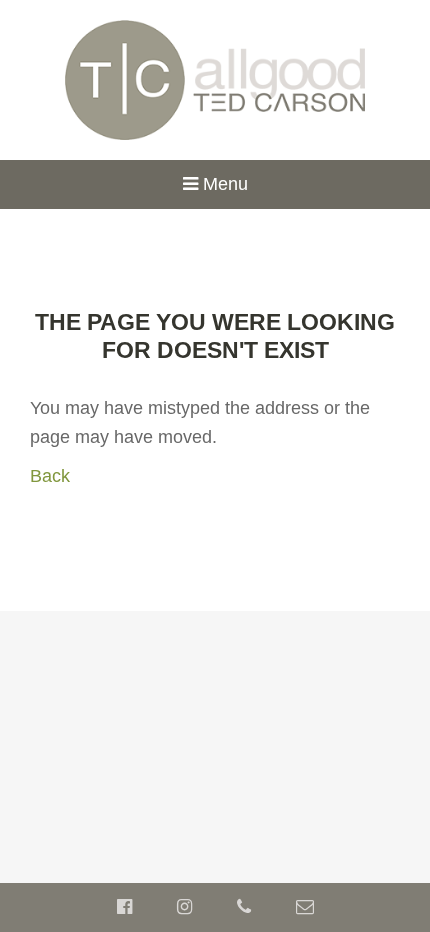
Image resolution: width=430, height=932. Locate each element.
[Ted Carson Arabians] (215, 79)
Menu (223, 184)
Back (50, 476)
